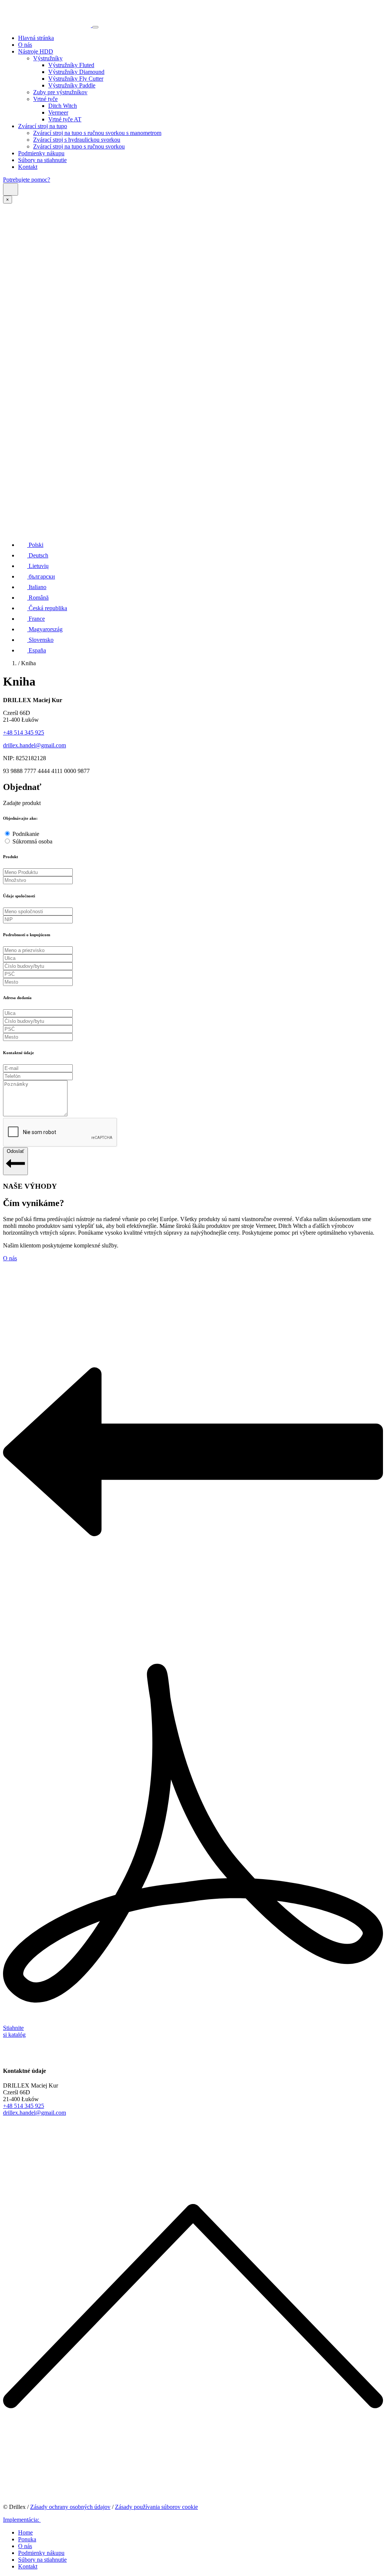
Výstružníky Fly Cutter (76, 79)
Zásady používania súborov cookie (156, 2507)
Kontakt (28, 167)
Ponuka (27, 2539)
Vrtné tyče (45, 99)
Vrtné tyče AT (65, 119)
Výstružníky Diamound (76, 72)
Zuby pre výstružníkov (60, 92)
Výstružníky (48, 58)
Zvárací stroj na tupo (43, 126)
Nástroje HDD (36, 51)
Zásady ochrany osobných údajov (70, 2507)
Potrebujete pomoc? (27, 180)
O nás (25, 45)
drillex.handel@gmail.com (34, 745)
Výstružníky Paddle (72, 85)
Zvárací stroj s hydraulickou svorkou (77, 140)
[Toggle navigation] (95, 27)
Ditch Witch (63, 106)
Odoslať (15, 1151)
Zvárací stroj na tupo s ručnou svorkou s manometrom (97, 133)
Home (25, 2532)
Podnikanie (26, 834)
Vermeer (58, 112)
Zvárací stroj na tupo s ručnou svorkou (79, 146)
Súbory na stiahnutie (42, 160)
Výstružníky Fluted (71, 65)
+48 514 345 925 (24, 732)
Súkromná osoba (32, 841)
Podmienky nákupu (41, 153)
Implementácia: (22, 2520)
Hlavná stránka (36, 38)
